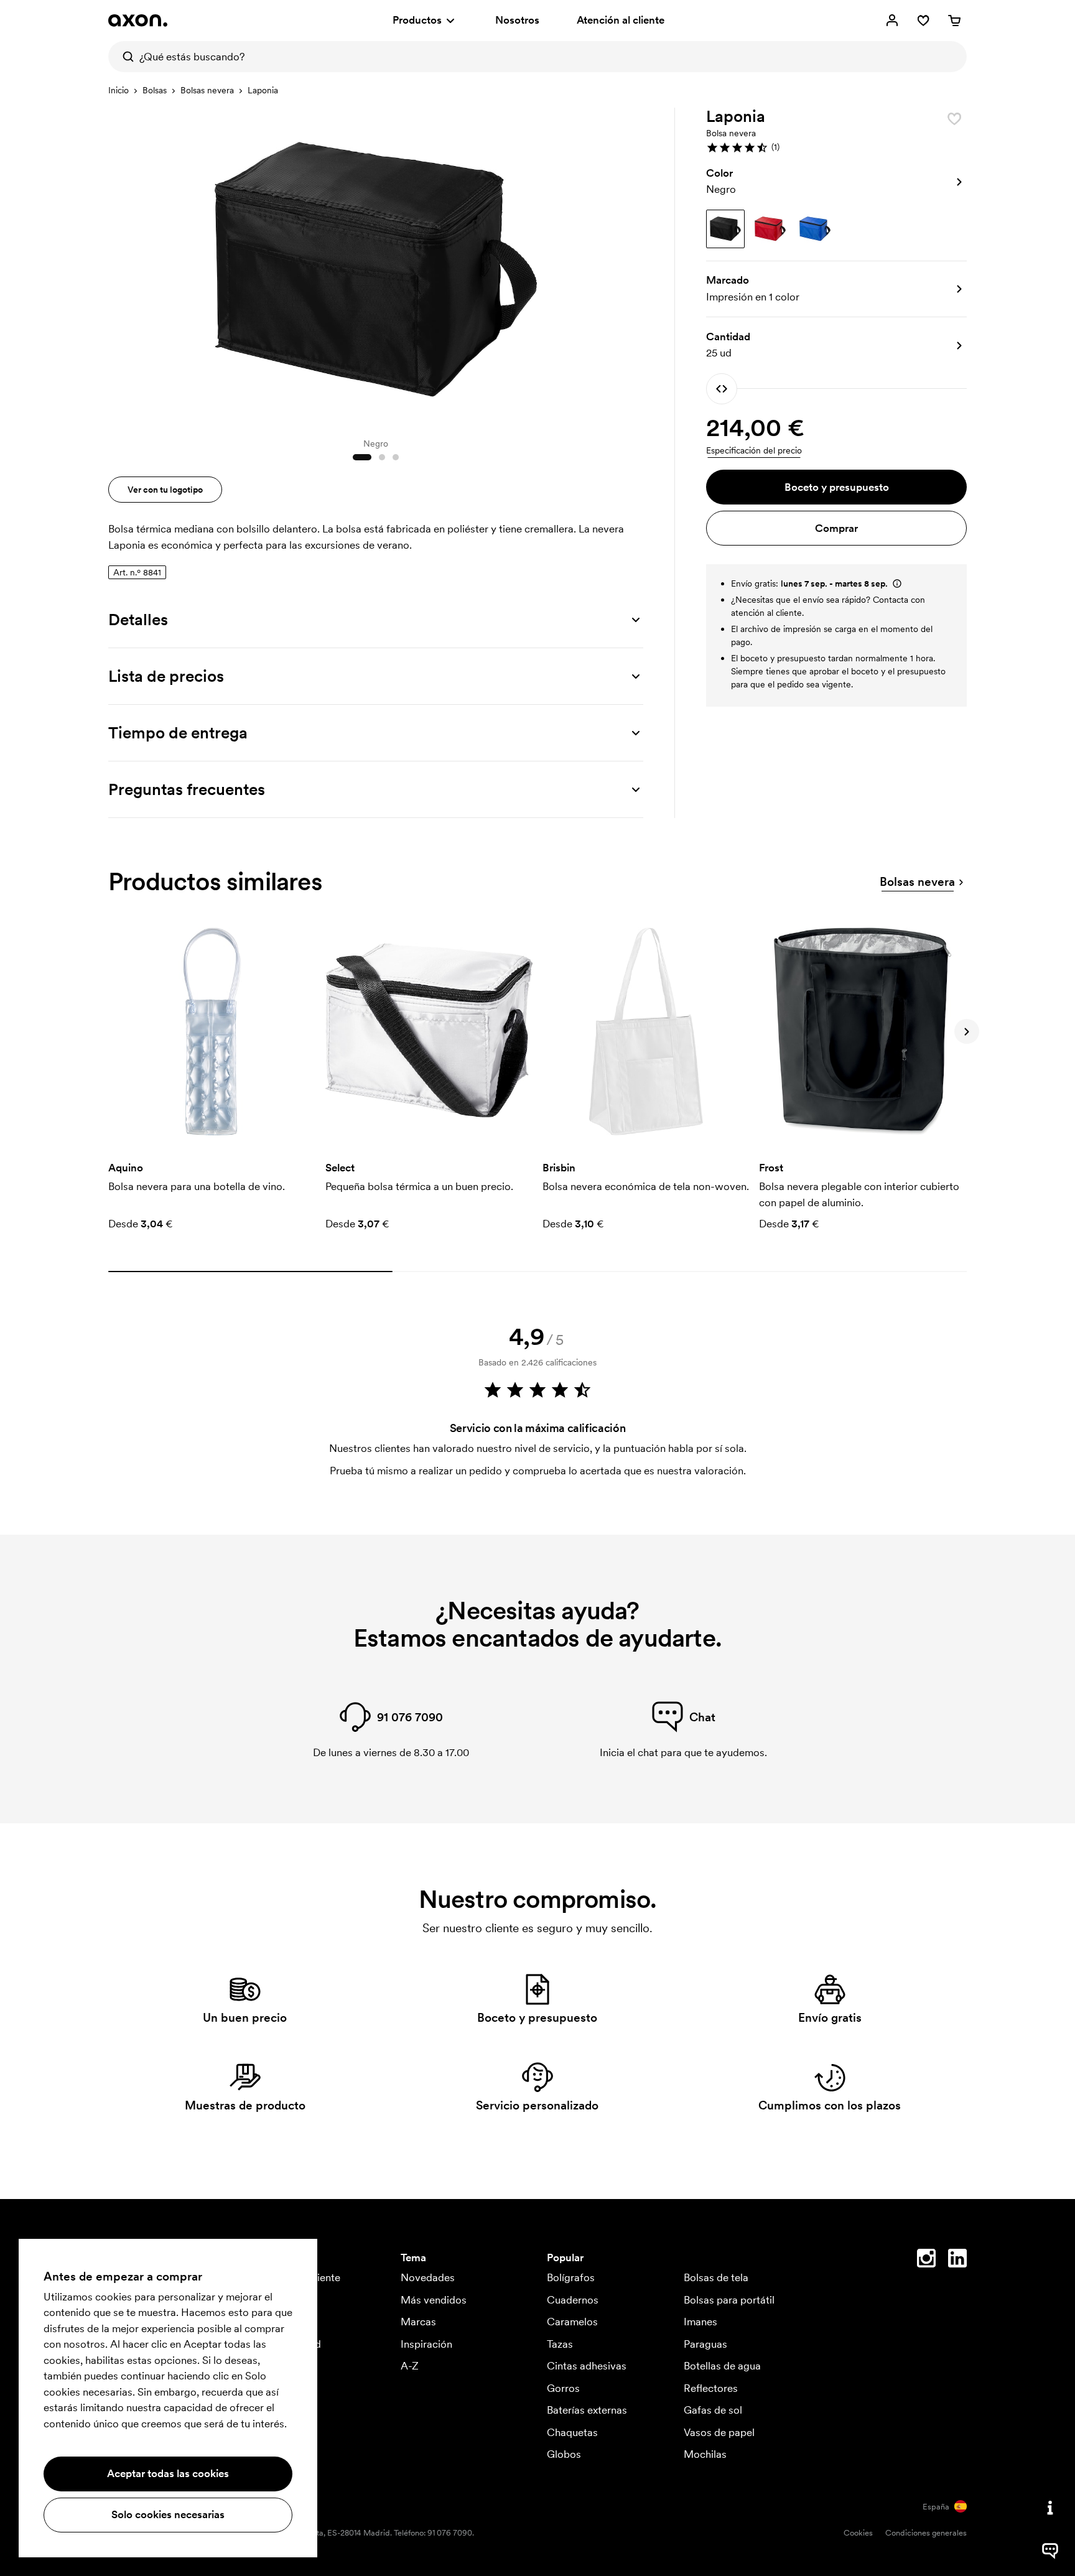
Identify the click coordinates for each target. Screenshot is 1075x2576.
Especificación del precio (754, 450)
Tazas (560, 2344)
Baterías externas (587, 2410)
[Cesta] (954, 21)
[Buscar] (124, 57)
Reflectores (711, 2388)
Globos (564, 2454)
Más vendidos (434, 2300)
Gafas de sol (713, 2410)
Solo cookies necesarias (168, 2514)
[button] (836, 147)
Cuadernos (573, 2300)
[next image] (631, 266)
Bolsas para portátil (729, 2300)
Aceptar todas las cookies (168, 2473)
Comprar (836, 528)
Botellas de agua (722, 2366)
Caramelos (572, 2322)
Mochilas (705, 2454)
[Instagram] (926, 2261)
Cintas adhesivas (587, 2366)
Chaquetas (572, 2432)
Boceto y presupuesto (837, 487)
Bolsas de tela (716, 2277)
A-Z (410, 2366)
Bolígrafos (571, 2277)
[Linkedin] (957, 2261)
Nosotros (517, 20)
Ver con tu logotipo (165, 490)
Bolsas (155, 90)
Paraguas (705, 2344)
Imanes (700, 2322)
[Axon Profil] (138, 21)
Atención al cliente (621, 20)
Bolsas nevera (207, 90)
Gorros (563, 2388)
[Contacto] (1050, 2508)
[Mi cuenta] (892, 21)
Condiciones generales (926, 2533)
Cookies (858, 2533)
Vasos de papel (719, 2432)
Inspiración (426, 2344)
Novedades (428, 2277)
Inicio (119, 90)
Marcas (418, 2322)
